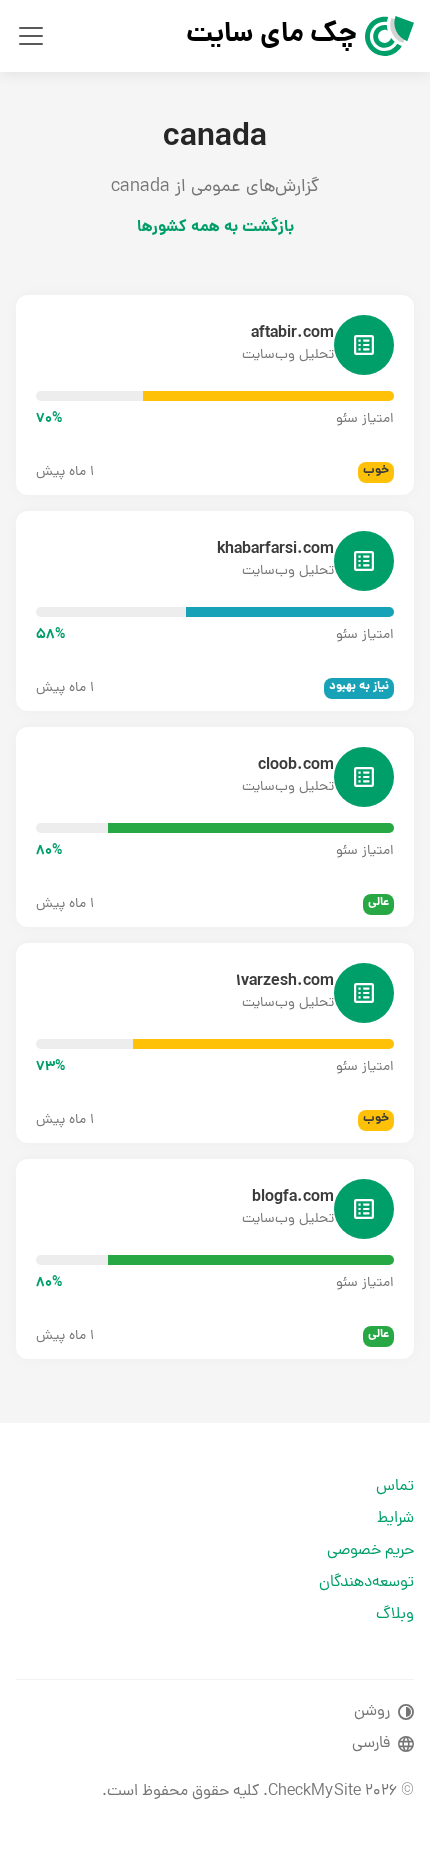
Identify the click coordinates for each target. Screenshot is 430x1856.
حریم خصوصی (370, 1551)
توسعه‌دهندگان (366, 1583)
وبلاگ (395, 1615)
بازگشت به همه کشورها (215, 227)
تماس (395, 1487)
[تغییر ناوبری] (31, 36)
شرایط (395, 1519)
